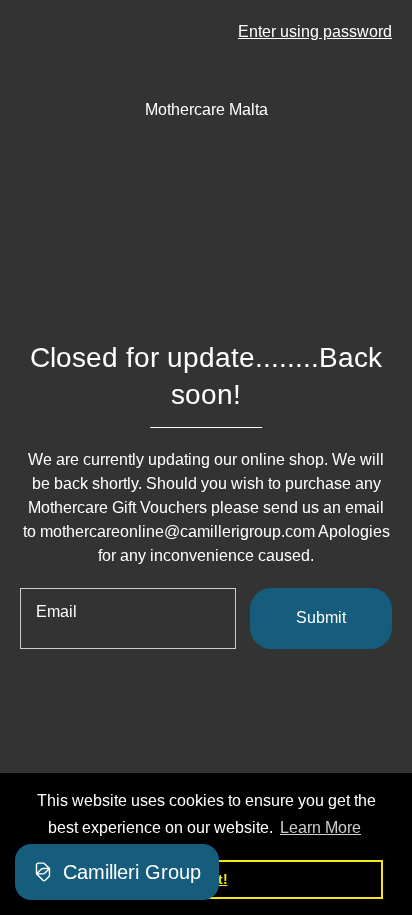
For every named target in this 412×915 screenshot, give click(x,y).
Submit (321, 617)
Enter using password (315, 31)
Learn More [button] (320, 827)
